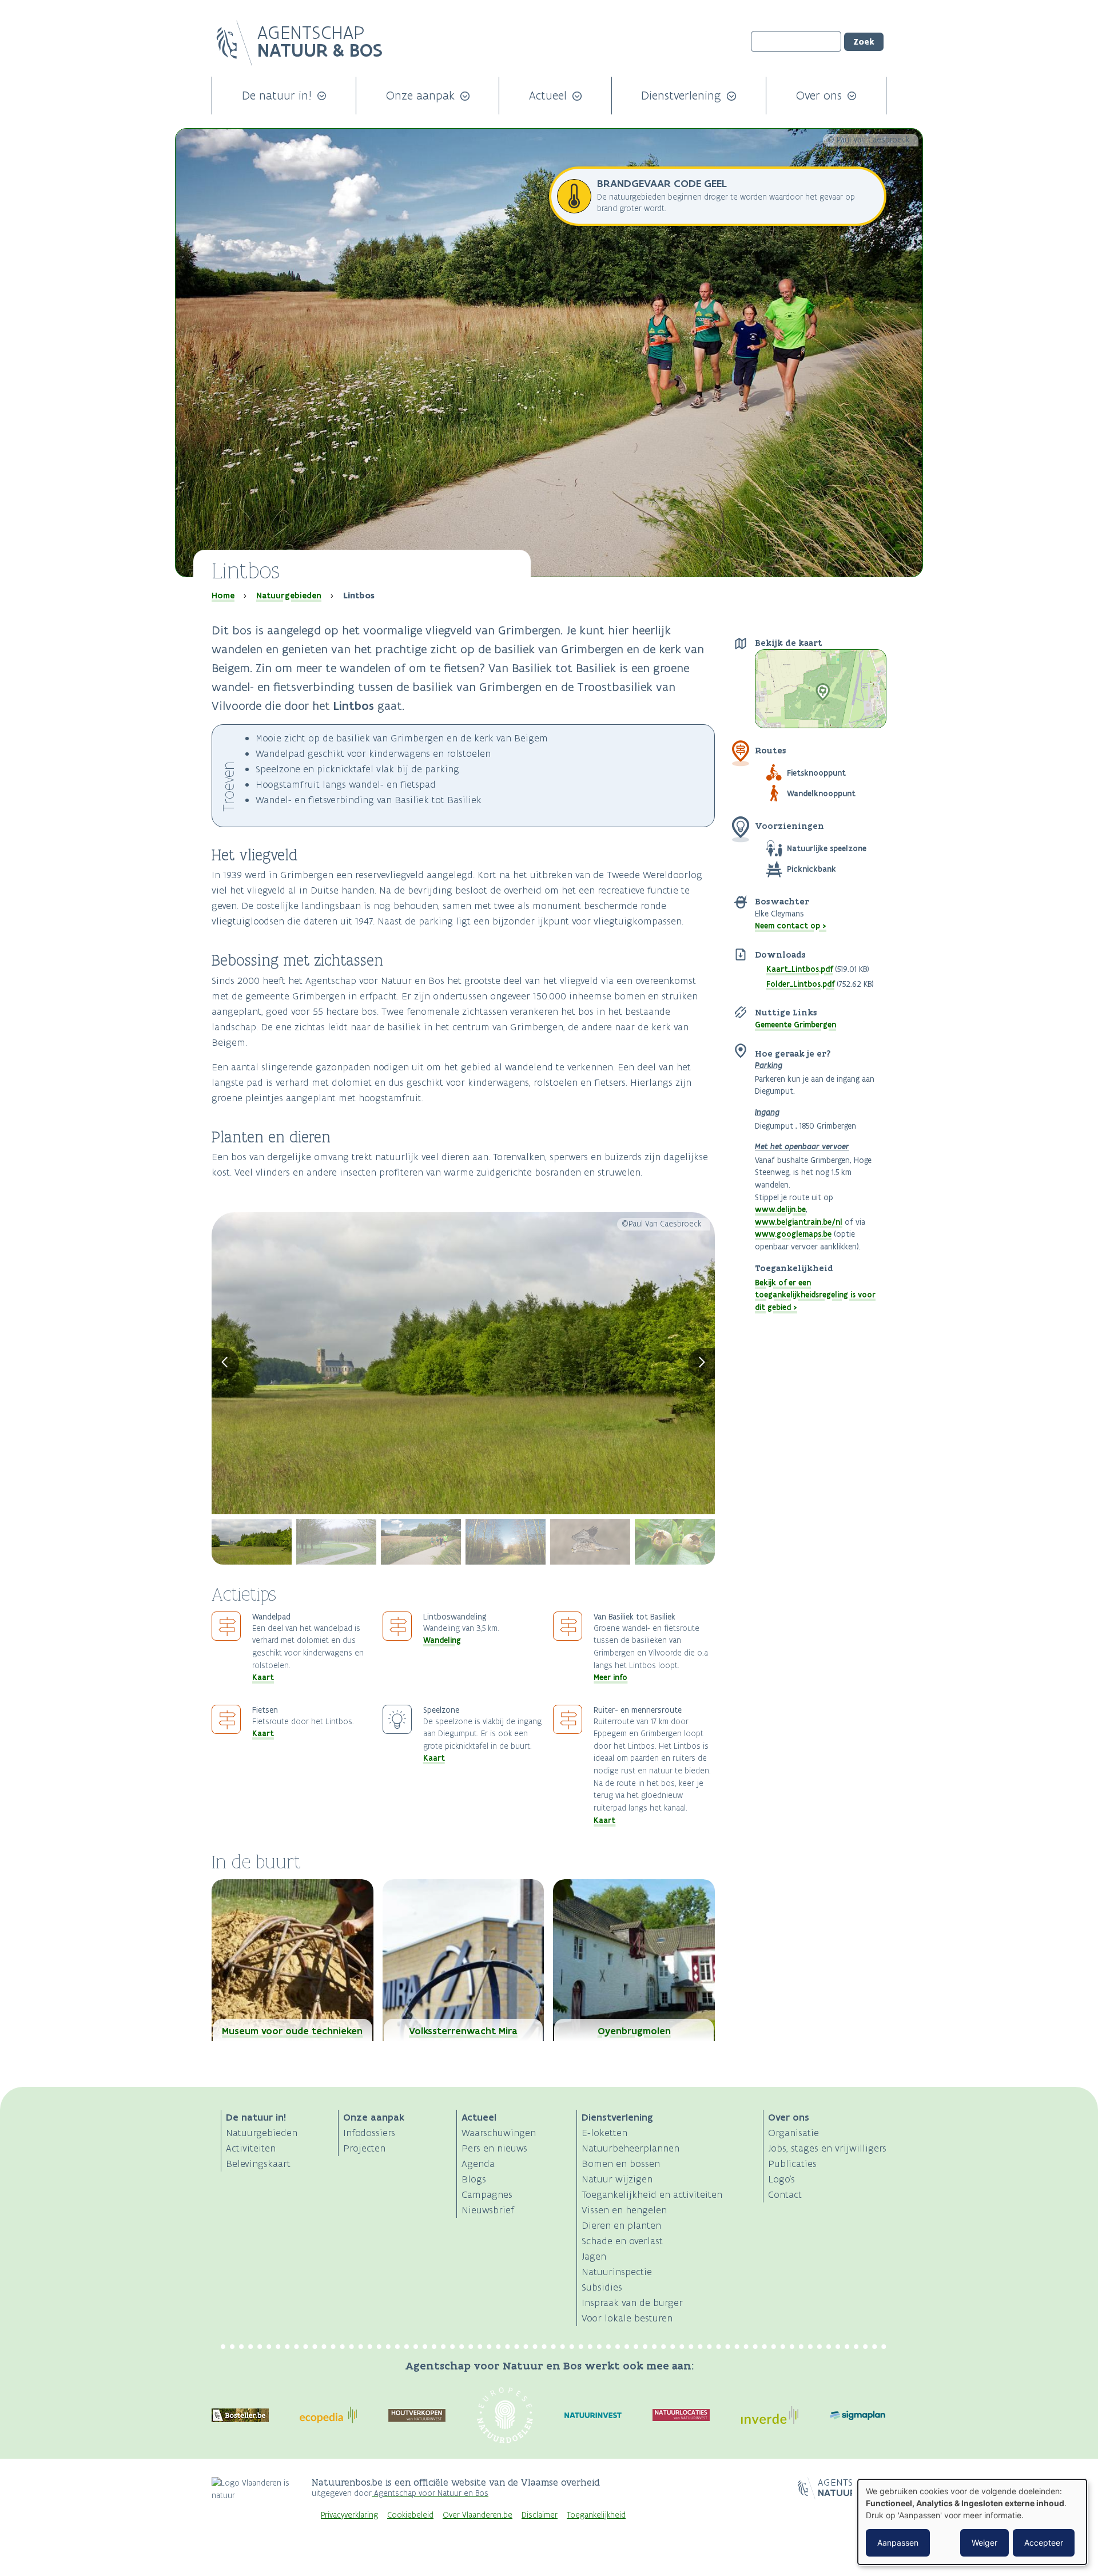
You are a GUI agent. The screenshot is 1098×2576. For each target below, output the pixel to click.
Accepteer (1044, 2543)
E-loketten (604, 2133)
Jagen (594, 2256)
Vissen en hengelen (624, 2210)
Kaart (263, 1677)
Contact (785, 2194)
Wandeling (442, 1640)
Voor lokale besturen (627, 2318)
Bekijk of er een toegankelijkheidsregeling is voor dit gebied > (815, 1295)
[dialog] (972, 2522)
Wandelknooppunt (821, 793)
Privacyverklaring (349, 2515)
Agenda (478, 2164)
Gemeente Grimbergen (795, 1025)
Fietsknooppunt (816, 773)
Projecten (364, 2148)
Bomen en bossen (621, 2164)
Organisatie (793, 2133)
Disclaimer (540, 2515)
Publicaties (792, 2164)
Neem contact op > (791, 926)
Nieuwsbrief (488, 2210)
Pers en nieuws (494, 2148)
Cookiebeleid (410, 2515)
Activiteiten (251, 2148)
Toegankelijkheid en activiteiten (652, 2194)
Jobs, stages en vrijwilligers (827, 2148)
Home (223, 596)
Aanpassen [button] (898, 2543)
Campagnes (487, 2194)
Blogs (474, 2179)
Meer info (610, 1677)
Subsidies (602, 2287)
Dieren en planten (621, 2225)
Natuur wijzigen (617, 2179)
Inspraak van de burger (632, 2303)
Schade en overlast (622, 2241)
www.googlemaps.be (793, 1234)
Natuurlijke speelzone (827, 848)
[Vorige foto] (225, 1363)
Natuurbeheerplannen (630, 2148)
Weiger (984, 2543)
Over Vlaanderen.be (478, 2515)
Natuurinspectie (617, 2272)
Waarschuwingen (499, 2133)
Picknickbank (811, 869)
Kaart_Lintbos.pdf (799, 969)
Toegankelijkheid (596, 2515)
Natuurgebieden (289, 596)
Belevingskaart (258, 2164)
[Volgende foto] (702, 1363)
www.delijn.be (780, 1209)
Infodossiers (369, 2133)
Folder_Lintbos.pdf (800, 984)
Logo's (781, 2179)
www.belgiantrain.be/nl (799, 1222)
